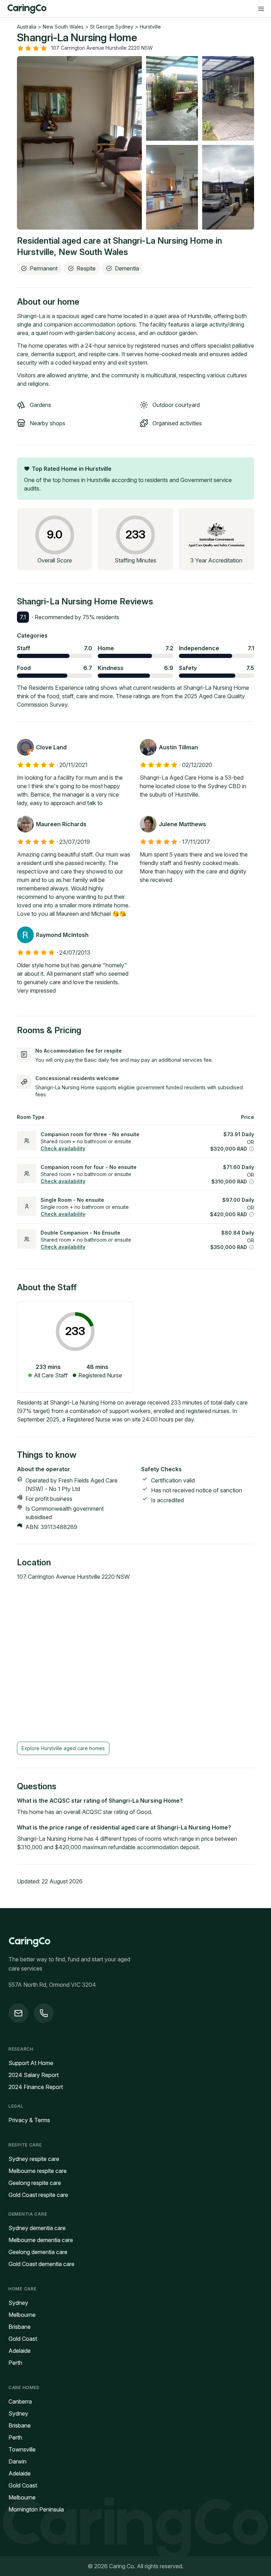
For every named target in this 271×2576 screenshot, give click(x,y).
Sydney (18, 2303)
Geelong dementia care (38, 2252)
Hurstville (150, 27)
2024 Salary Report (34, 2075)
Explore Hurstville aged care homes (63, 1748)
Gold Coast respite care (38, 2195)
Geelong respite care (35, 2183)
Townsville (22, 2449)
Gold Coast (23, 2339)
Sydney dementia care (37, 2228)
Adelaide (20, 2351)
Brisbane (20, 2327)
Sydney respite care (34, 2159)
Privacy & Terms (29, 2120)
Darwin (17, 2461)
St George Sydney (112, 27)
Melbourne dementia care (41, 2240)
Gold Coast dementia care (41, 2264)
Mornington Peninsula (36, 2509)
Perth (15, 2363)
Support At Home (31, 2063)
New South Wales (63, 27)
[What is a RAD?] (252, 1149)
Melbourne (22, 2315)
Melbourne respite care (38, 2171)
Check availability (63, 1148)
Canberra (20, 2401)
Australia (27, 27)
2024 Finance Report (36, 2087)
